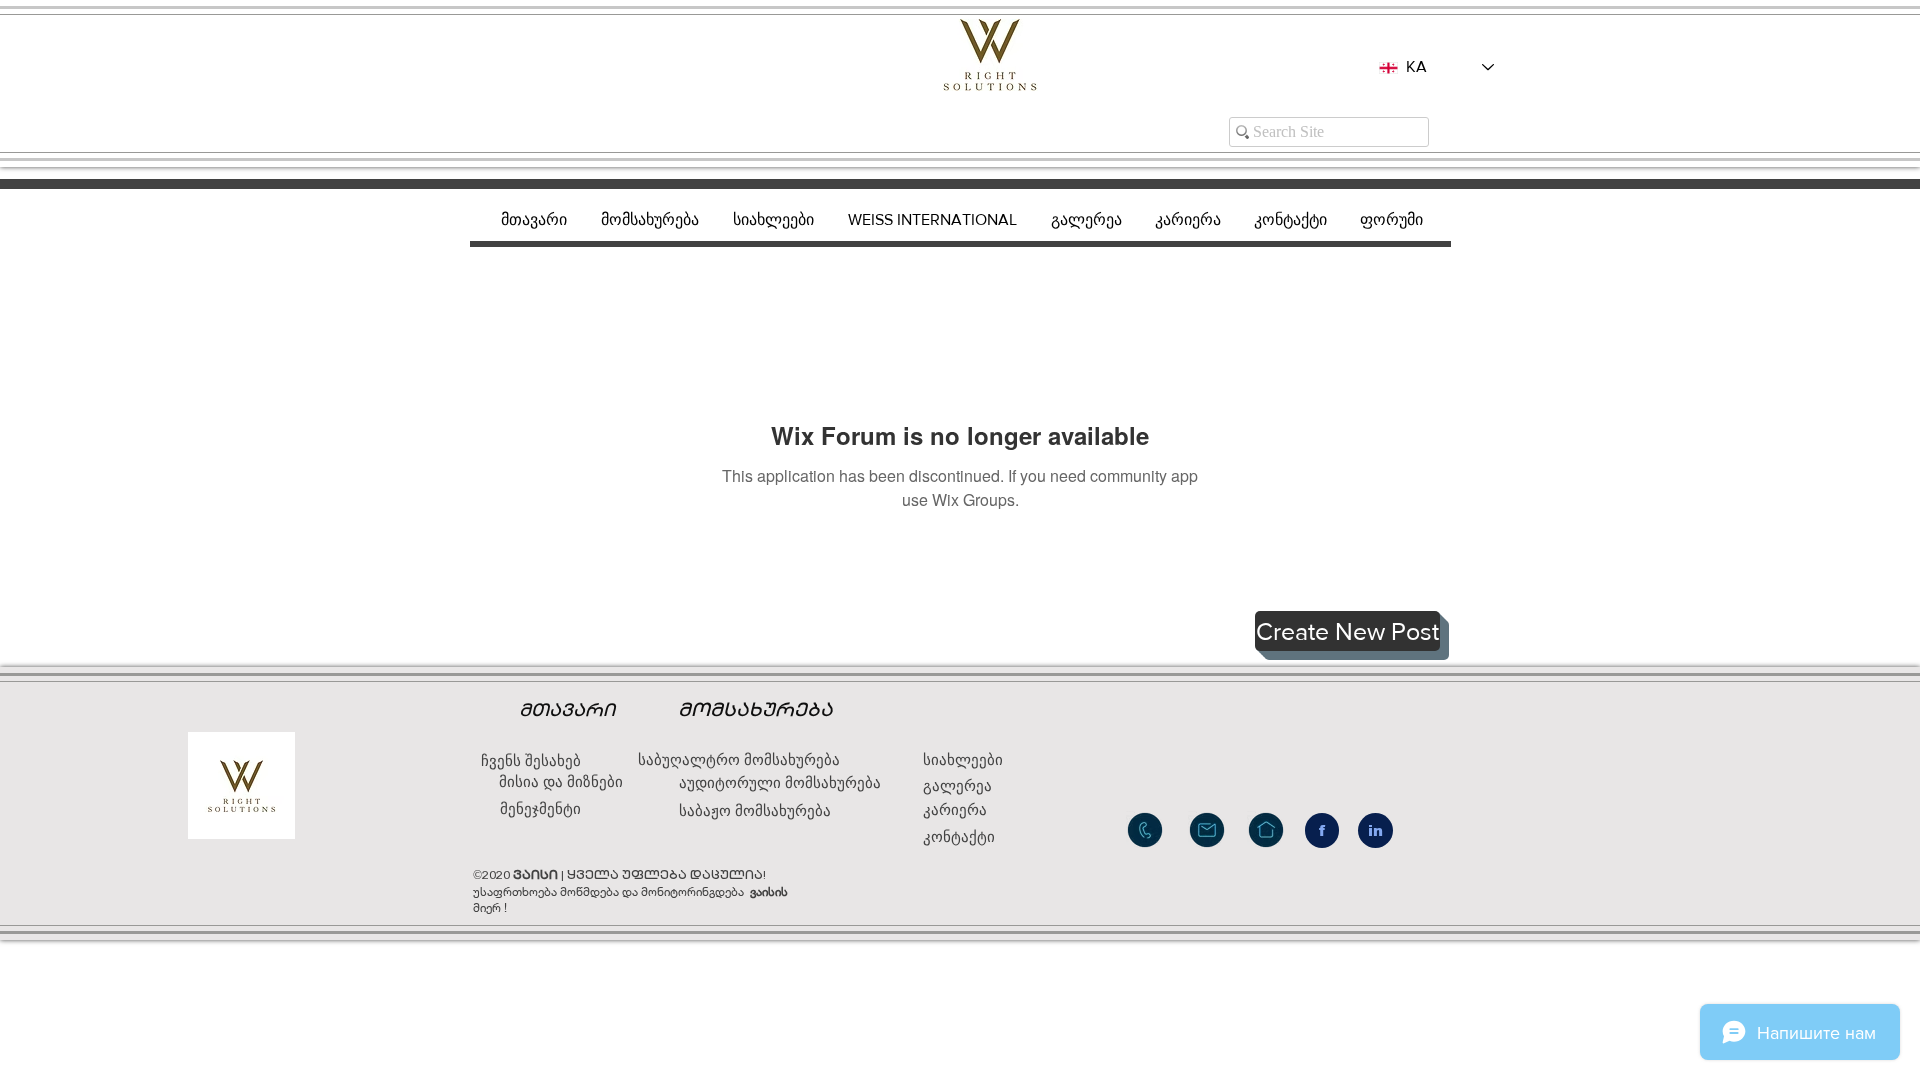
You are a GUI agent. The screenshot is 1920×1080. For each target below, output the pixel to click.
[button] (1347, 631)
